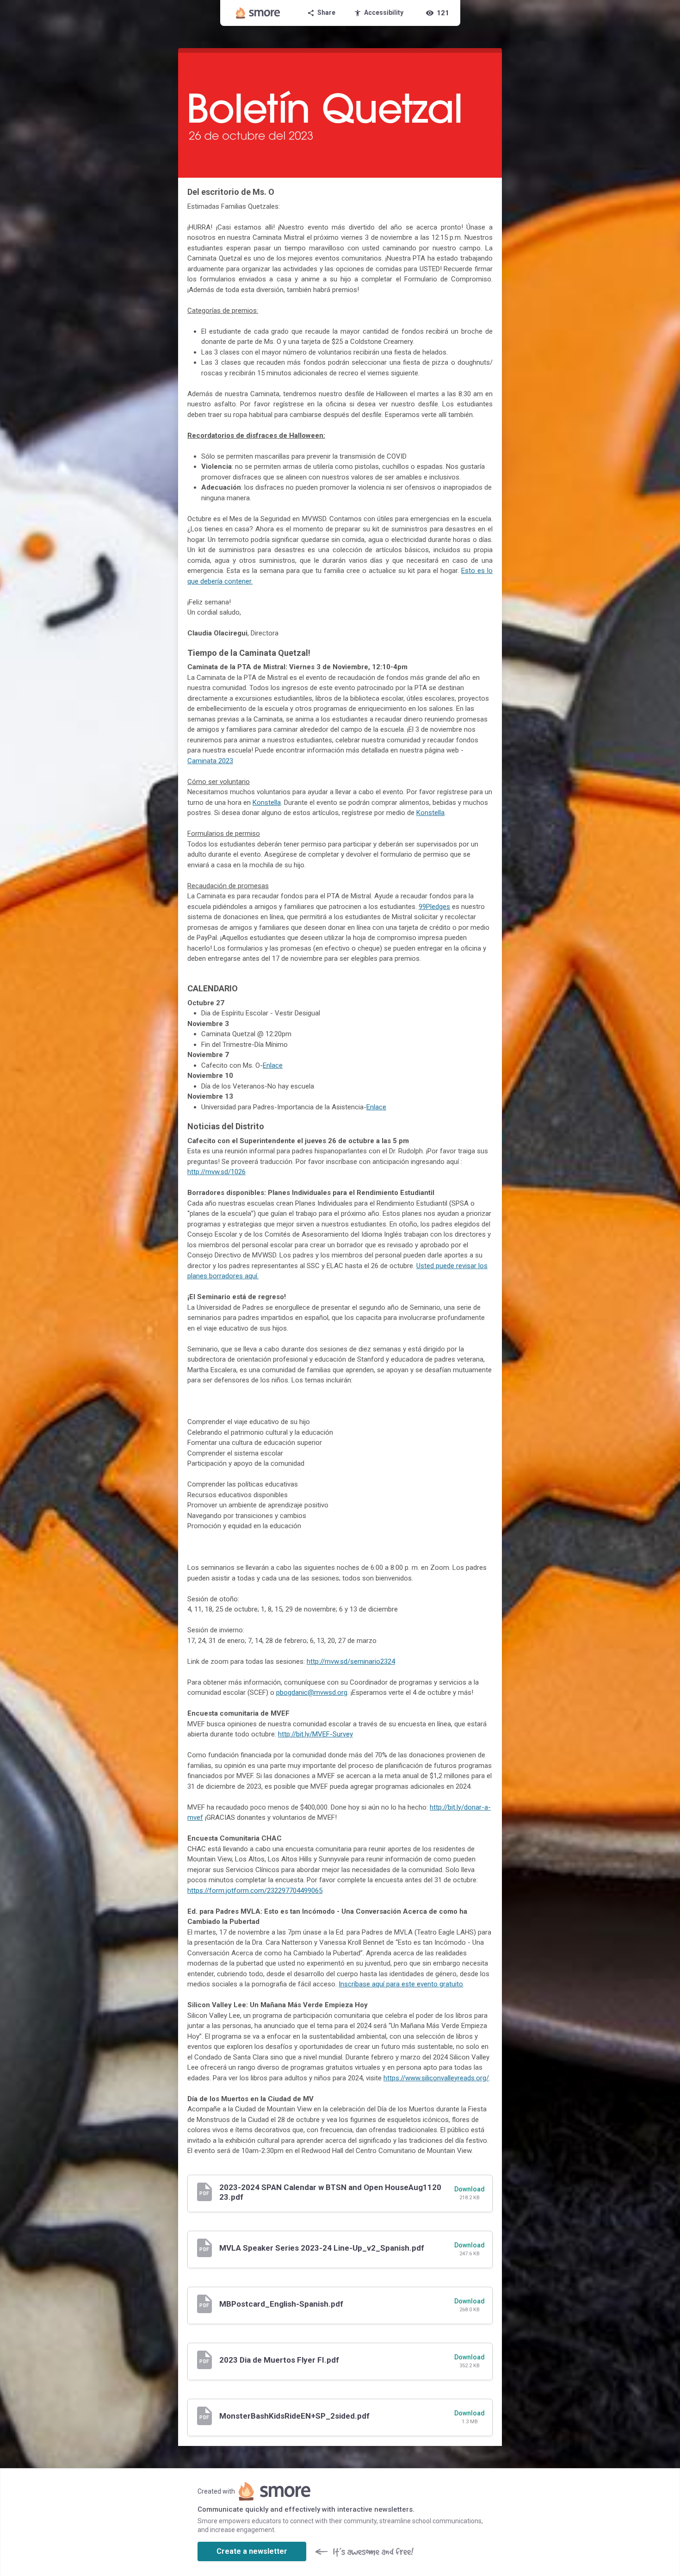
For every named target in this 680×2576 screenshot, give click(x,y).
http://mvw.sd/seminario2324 (351, 1661)
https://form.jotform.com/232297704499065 (255, 1891)
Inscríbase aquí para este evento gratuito (401, 1984)
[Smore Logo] (258, 13)
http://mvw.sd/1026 (216, 1172)
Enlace (273, 1065)
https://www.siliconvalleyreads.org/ (436, 2078)
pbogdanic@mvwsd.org (312, 1692)
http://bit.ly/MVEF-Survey (315, 1734)
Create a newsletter (252, 2551)
